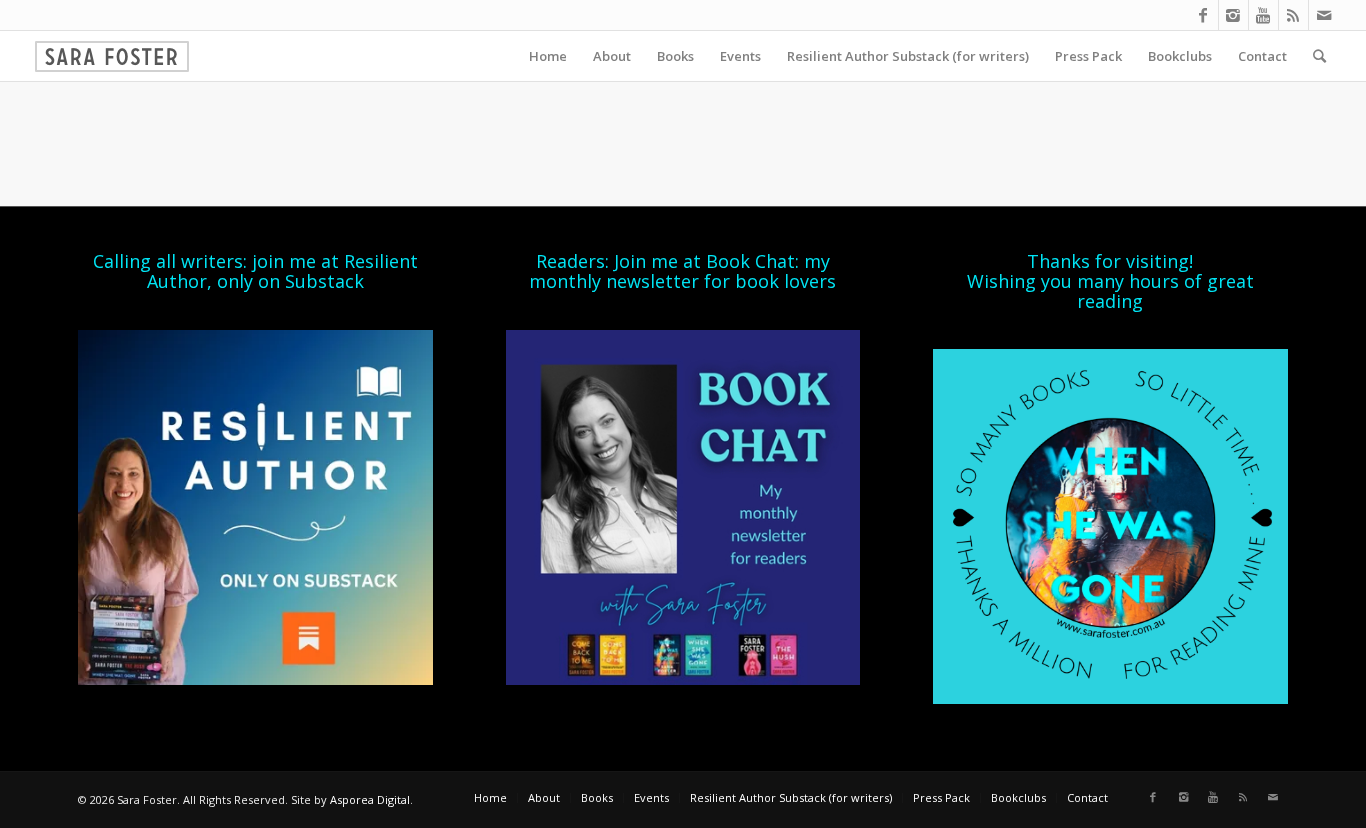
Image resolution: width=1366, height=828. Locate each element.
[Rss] (1293, 15)
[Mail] (1324, 15)
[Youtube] (1263, 15)
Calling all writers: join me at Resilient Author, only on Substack (255, 271)
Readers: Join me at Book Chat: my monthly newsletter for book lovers (682, 271)
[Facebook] (1203, 15)
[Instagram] (1233, 15)
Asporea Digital (370, 799)
